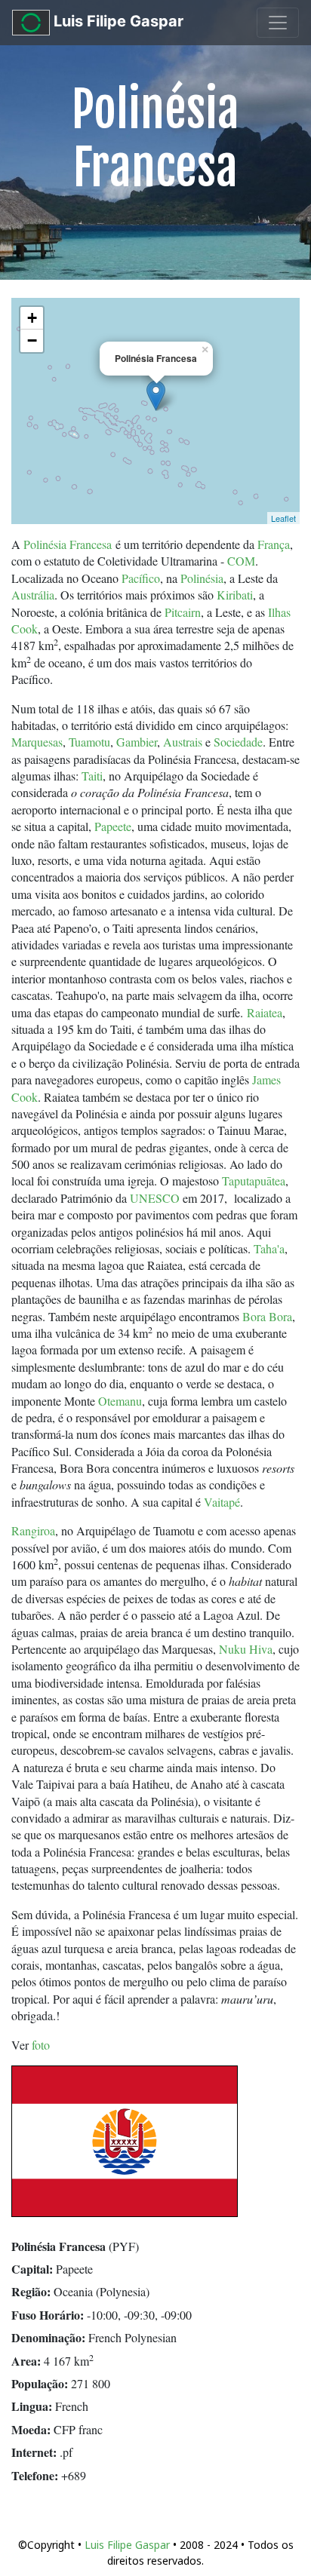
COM (241, 561)
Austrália (33, 595)
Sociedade (238, 742)
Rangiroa (33, 1530)
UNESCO (155, 1198)
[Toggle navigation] (278, 23)
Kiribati (235, 595)
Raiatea (265, 1012)
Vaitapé (222, 1502)
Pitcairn (183, 612)
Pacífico (141, 578)
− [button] (32, 340)
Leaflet (283, 518)
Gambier (137, 742)
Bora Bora (267, 1316)
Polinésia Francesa (68, 544)
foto (41, 2045)
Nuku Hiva (246, 1649)
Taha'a (269, 1248)
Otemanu (120, 1401)
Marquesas (37, 742)
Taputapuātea (254, 1181)
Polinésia (202, 578)
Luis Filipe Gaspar (117, 21)
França (274, 544)
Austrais (183, 742)
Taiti (92, 776)
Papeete (113, 826)
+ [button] (32, 318)
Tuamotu (89, 742)
